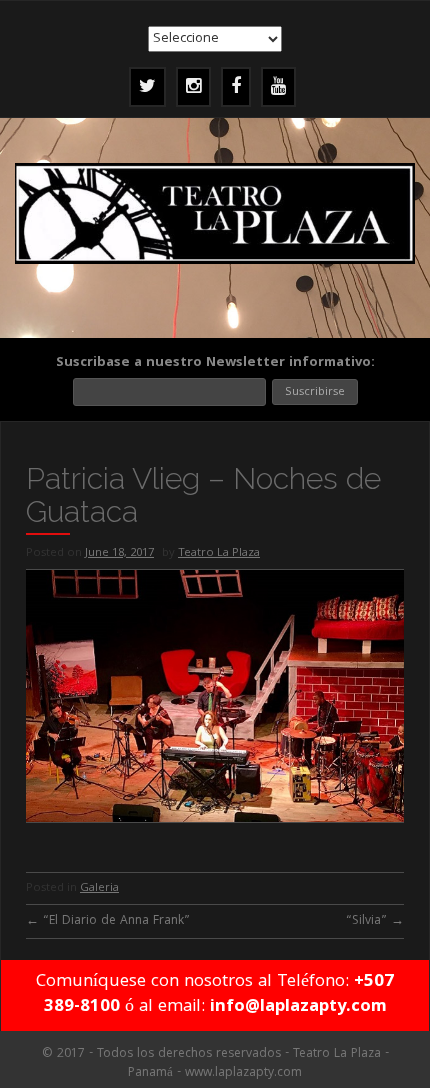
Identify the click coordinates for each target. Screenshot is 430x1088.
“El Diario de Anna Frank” (108, 921)
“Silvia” (375, 921)
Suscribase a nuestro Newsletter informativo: (215, 363)
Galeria (99, 888)
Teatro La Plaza (219, 553)
